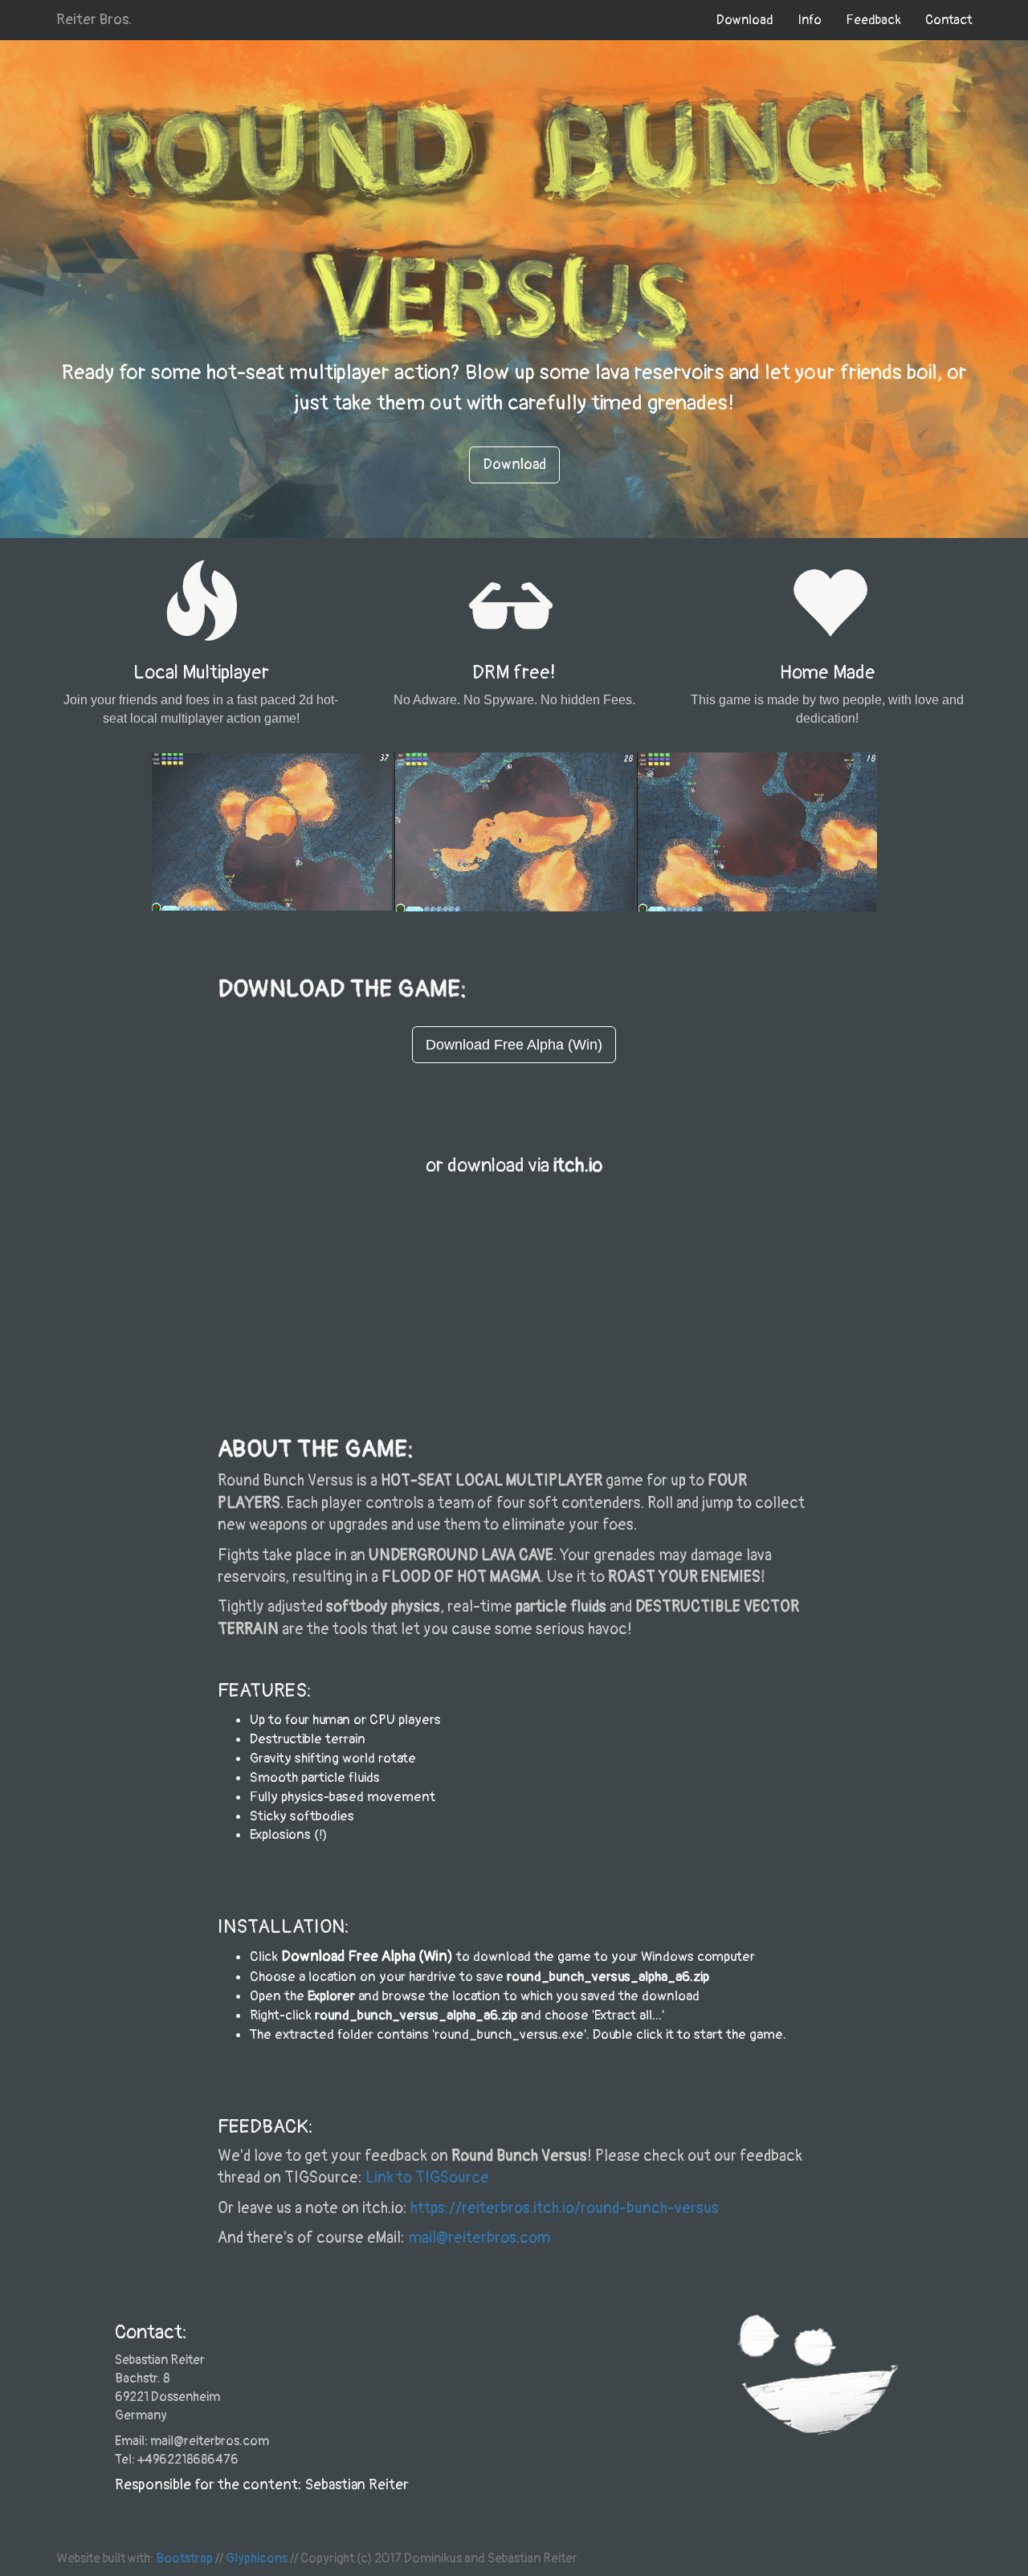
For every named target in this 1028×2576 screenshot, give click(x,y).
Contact (948, 20)
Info (810, 20)
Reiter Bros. (94, 20)
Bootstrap (184, 2558)
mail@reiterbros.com (479, 2238)
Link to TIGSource (427, 2178)
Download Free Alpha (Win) (367, 1956)
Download (745, 20)
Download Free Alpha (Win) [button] (514, 1045)
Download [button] (514, 465)
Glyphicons (257, 2558)
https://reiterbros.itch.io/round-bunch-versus (565, 2208)
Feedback (873, 20)
